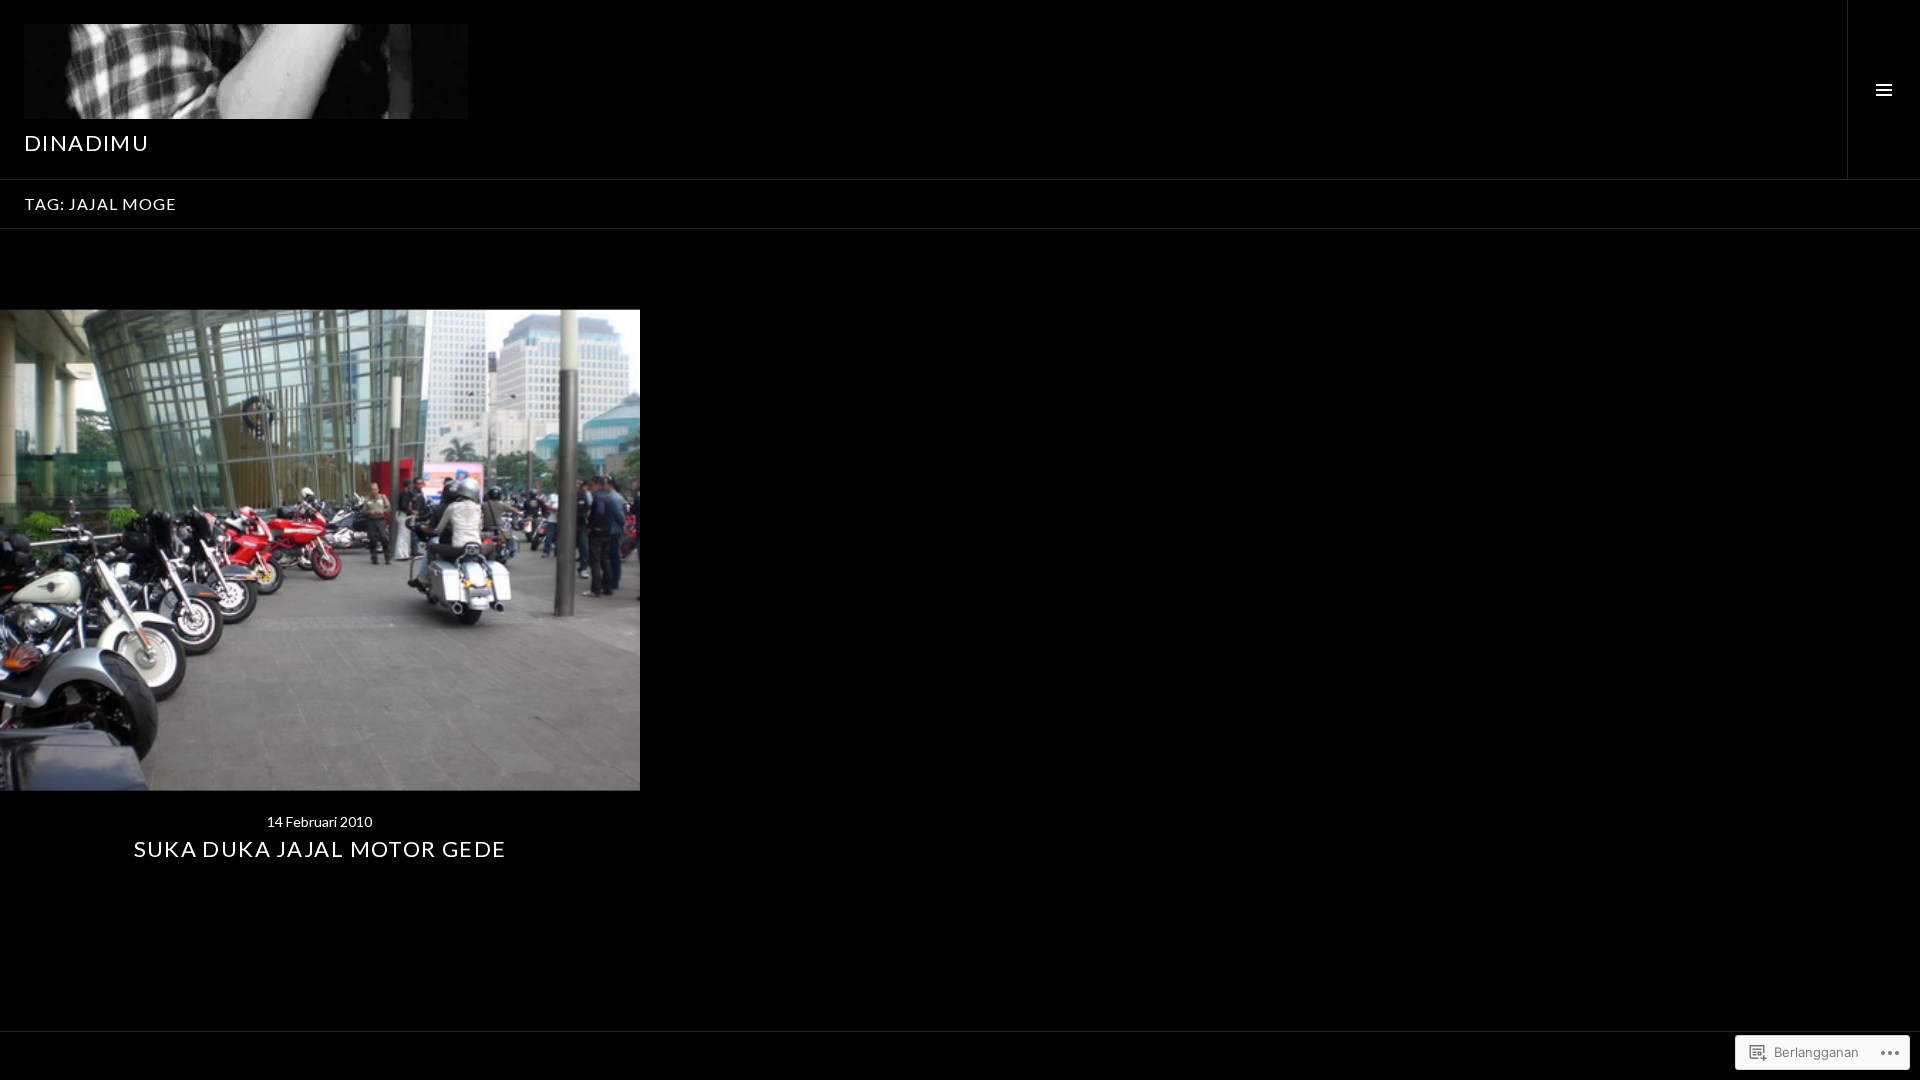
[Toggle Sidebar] (1883, 89)
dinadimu (86, 142)
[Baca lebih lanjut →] (320, 550)
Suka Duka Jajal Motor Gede (320, 848)
